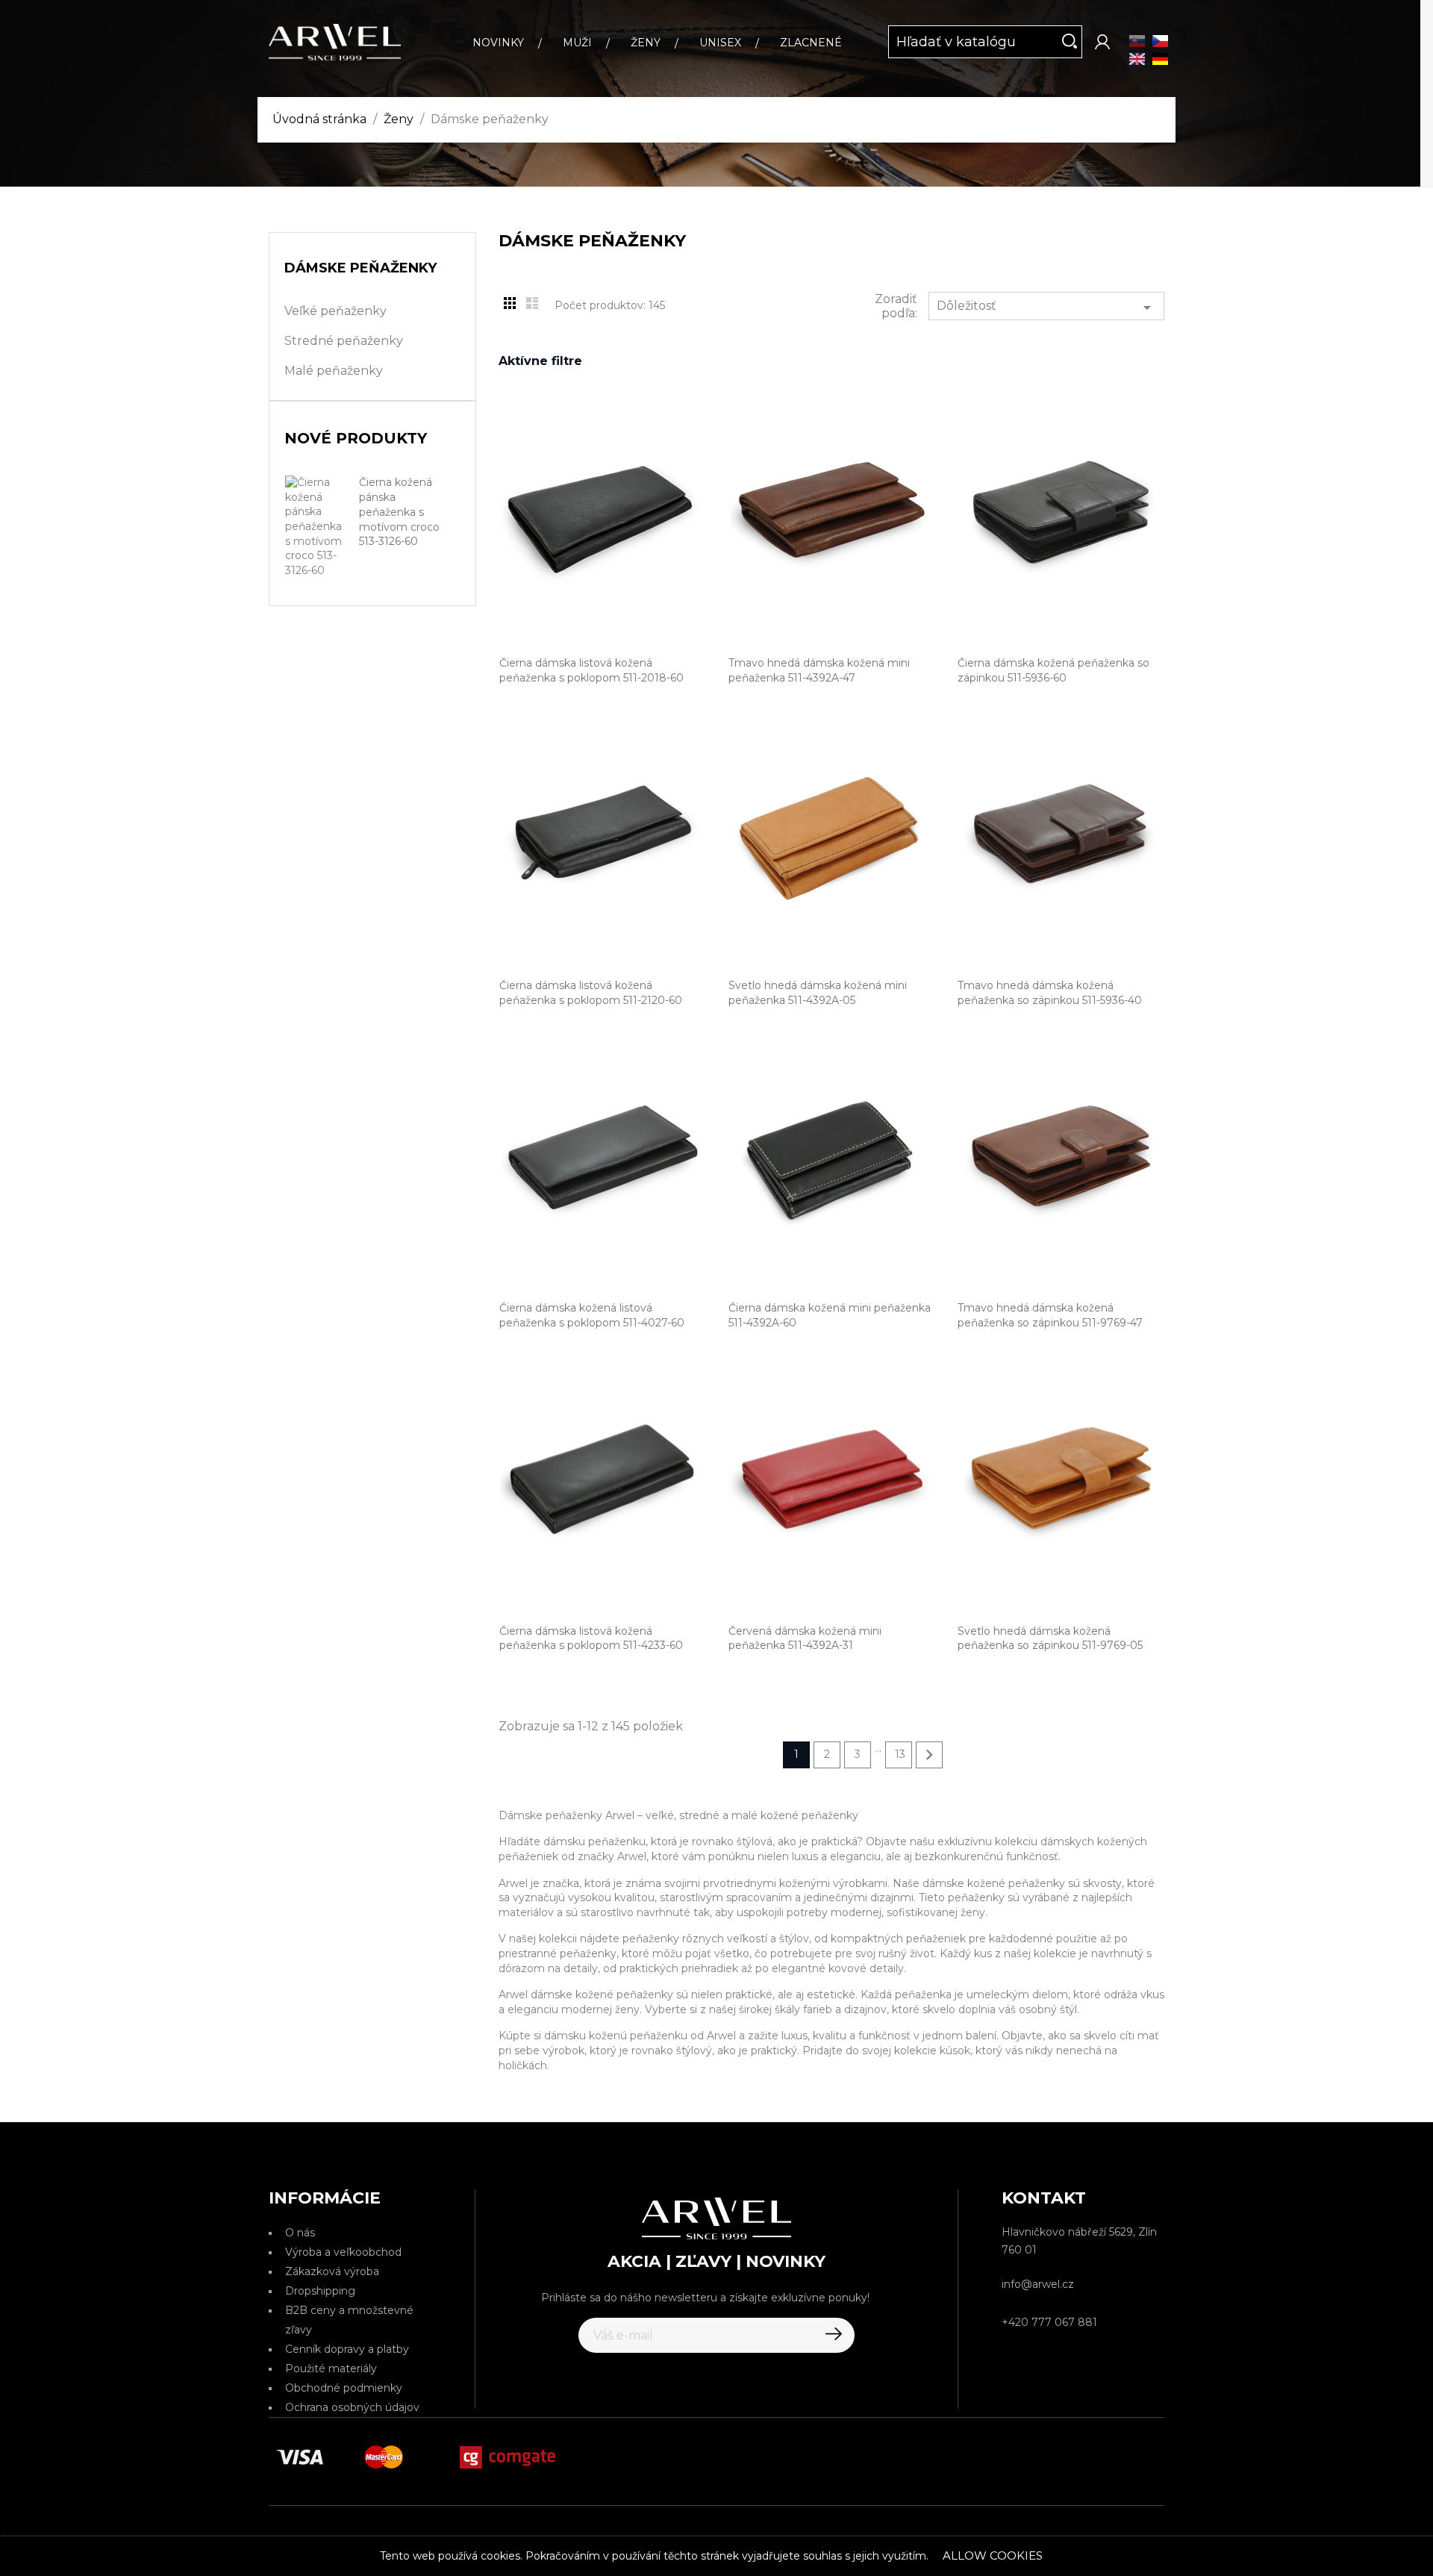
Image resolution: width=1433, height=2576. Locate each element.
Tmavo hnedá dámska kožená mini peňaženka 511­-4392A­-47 (819, 670)
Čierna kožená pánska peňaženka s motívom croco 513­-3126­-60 (399, 512)
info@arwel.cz (1038, 2284)
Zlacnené (811, 43)
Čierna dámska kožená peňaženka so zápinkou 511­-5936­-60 (1053, 670)
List (532, 303)
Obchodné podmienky (344, 2388)
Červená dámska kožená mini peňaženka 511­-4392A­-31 (805, 1638)
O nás (300, 2233)
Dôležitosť (1046, 308)
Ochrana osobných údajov (352, 2407)
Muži (577, 43)
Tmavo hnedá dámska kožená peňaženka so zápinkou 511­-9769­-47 (1050, 1315)
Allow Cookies (993, 2555)
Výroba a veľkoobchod (343, 2252)
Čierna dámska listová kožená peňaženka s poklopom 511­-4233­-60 (591, 1638)
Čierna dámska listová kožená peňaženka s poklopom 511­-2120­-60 (591, 993)
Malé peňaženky (334, 371)
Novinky (498, 43)
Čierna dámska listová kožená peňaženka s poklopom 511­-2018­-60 (591, 670)
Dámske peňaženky (360, 268)
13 (900, 1754)
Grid (510, 303)
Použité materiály (331, 2368)
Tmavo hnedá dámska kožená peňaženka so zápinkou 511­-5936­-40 (1050, 993)
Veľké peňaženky (335, 311)
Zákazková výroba (332, 2271)
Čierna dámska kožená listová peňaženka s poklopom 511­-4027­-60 (592, 1315)
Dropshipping (320, 2291)
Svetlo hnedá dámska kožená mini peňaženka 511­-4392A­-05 (818, 993)
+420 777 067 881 (1049, 2322)
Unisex (720, 43)
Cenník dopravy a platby (347, 2349)
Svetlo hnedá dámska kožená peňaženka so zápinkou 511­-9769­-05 (1050, 1638)
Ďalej (929, 1755)
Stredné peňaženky (344, 341)
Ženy (646, 43)
